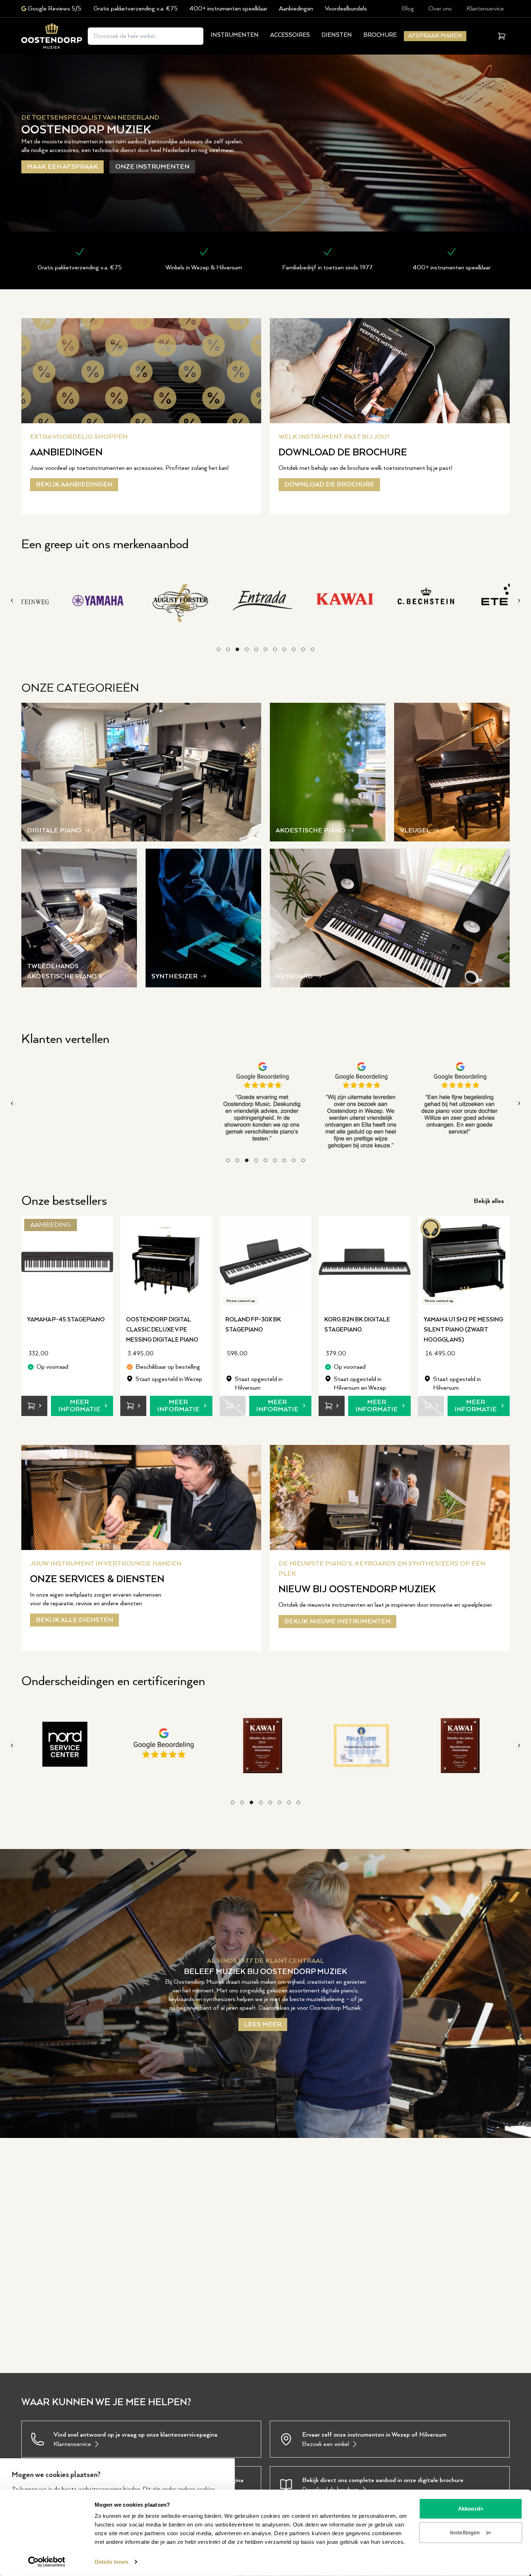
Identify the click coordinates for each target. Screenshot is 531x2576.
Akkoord (469, 2509)
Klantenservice (485, 9)
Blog (408, 9)
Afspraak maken (435, 36)
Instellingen (465, 2532)
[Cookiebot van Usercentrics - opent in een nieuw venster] (47, 2562)
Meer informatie (79, 1406)
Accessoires (290, 35)
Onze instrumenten (152, 167)
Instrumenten (235, 35)
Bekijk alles (489, 1202)
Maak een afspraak (62, 167)
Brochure (380, 35)
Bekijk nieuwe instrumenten (337, 1622)
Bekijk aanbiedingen (74, 485)
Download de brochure (329, 485)
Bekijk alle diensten (74, 1620)
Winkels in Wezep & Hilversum (204, 268)
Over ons (440, 9)
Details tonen (111, 2562)
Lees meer (263, 2025)
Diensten (337, 35)
